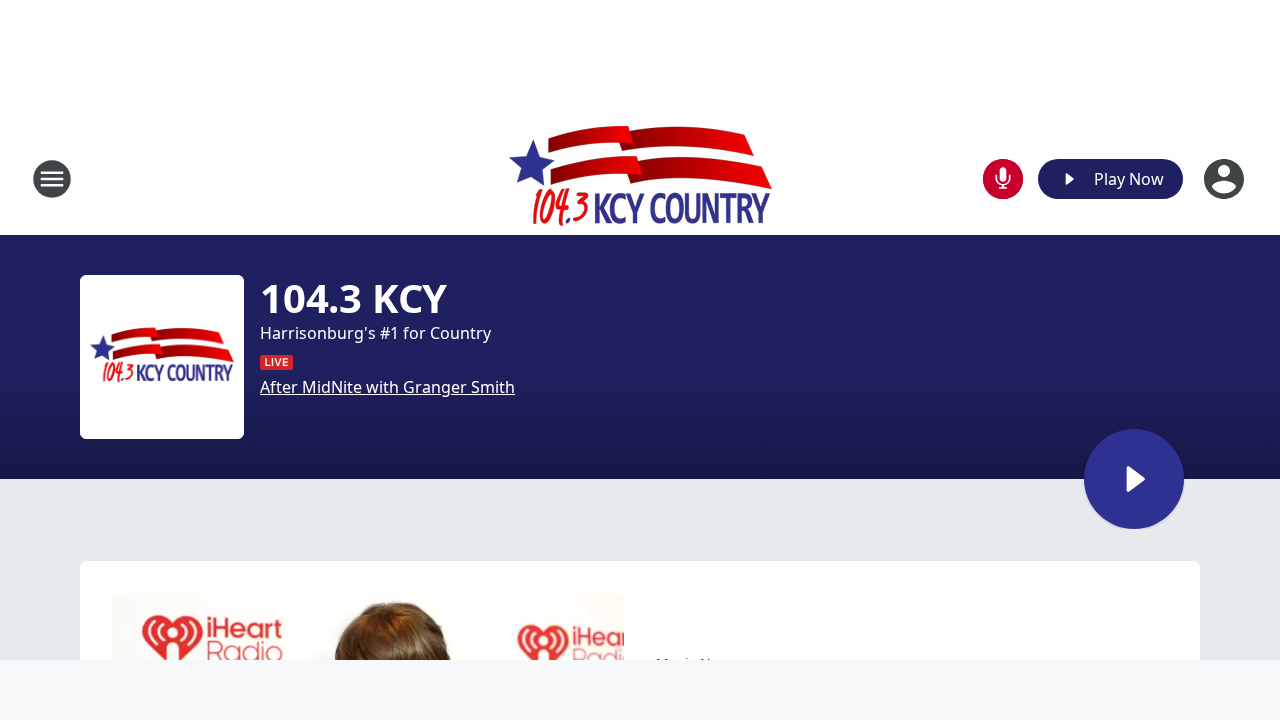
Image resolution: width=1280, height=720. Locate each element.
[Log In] (1226, 179)
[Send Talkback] (1003, 179)
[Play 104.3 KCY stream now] (162, 357)
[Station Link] (640, 178)
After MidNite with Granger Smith (387, 387)
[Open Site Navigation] (52, 179)
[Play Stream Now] (1134, 479)
